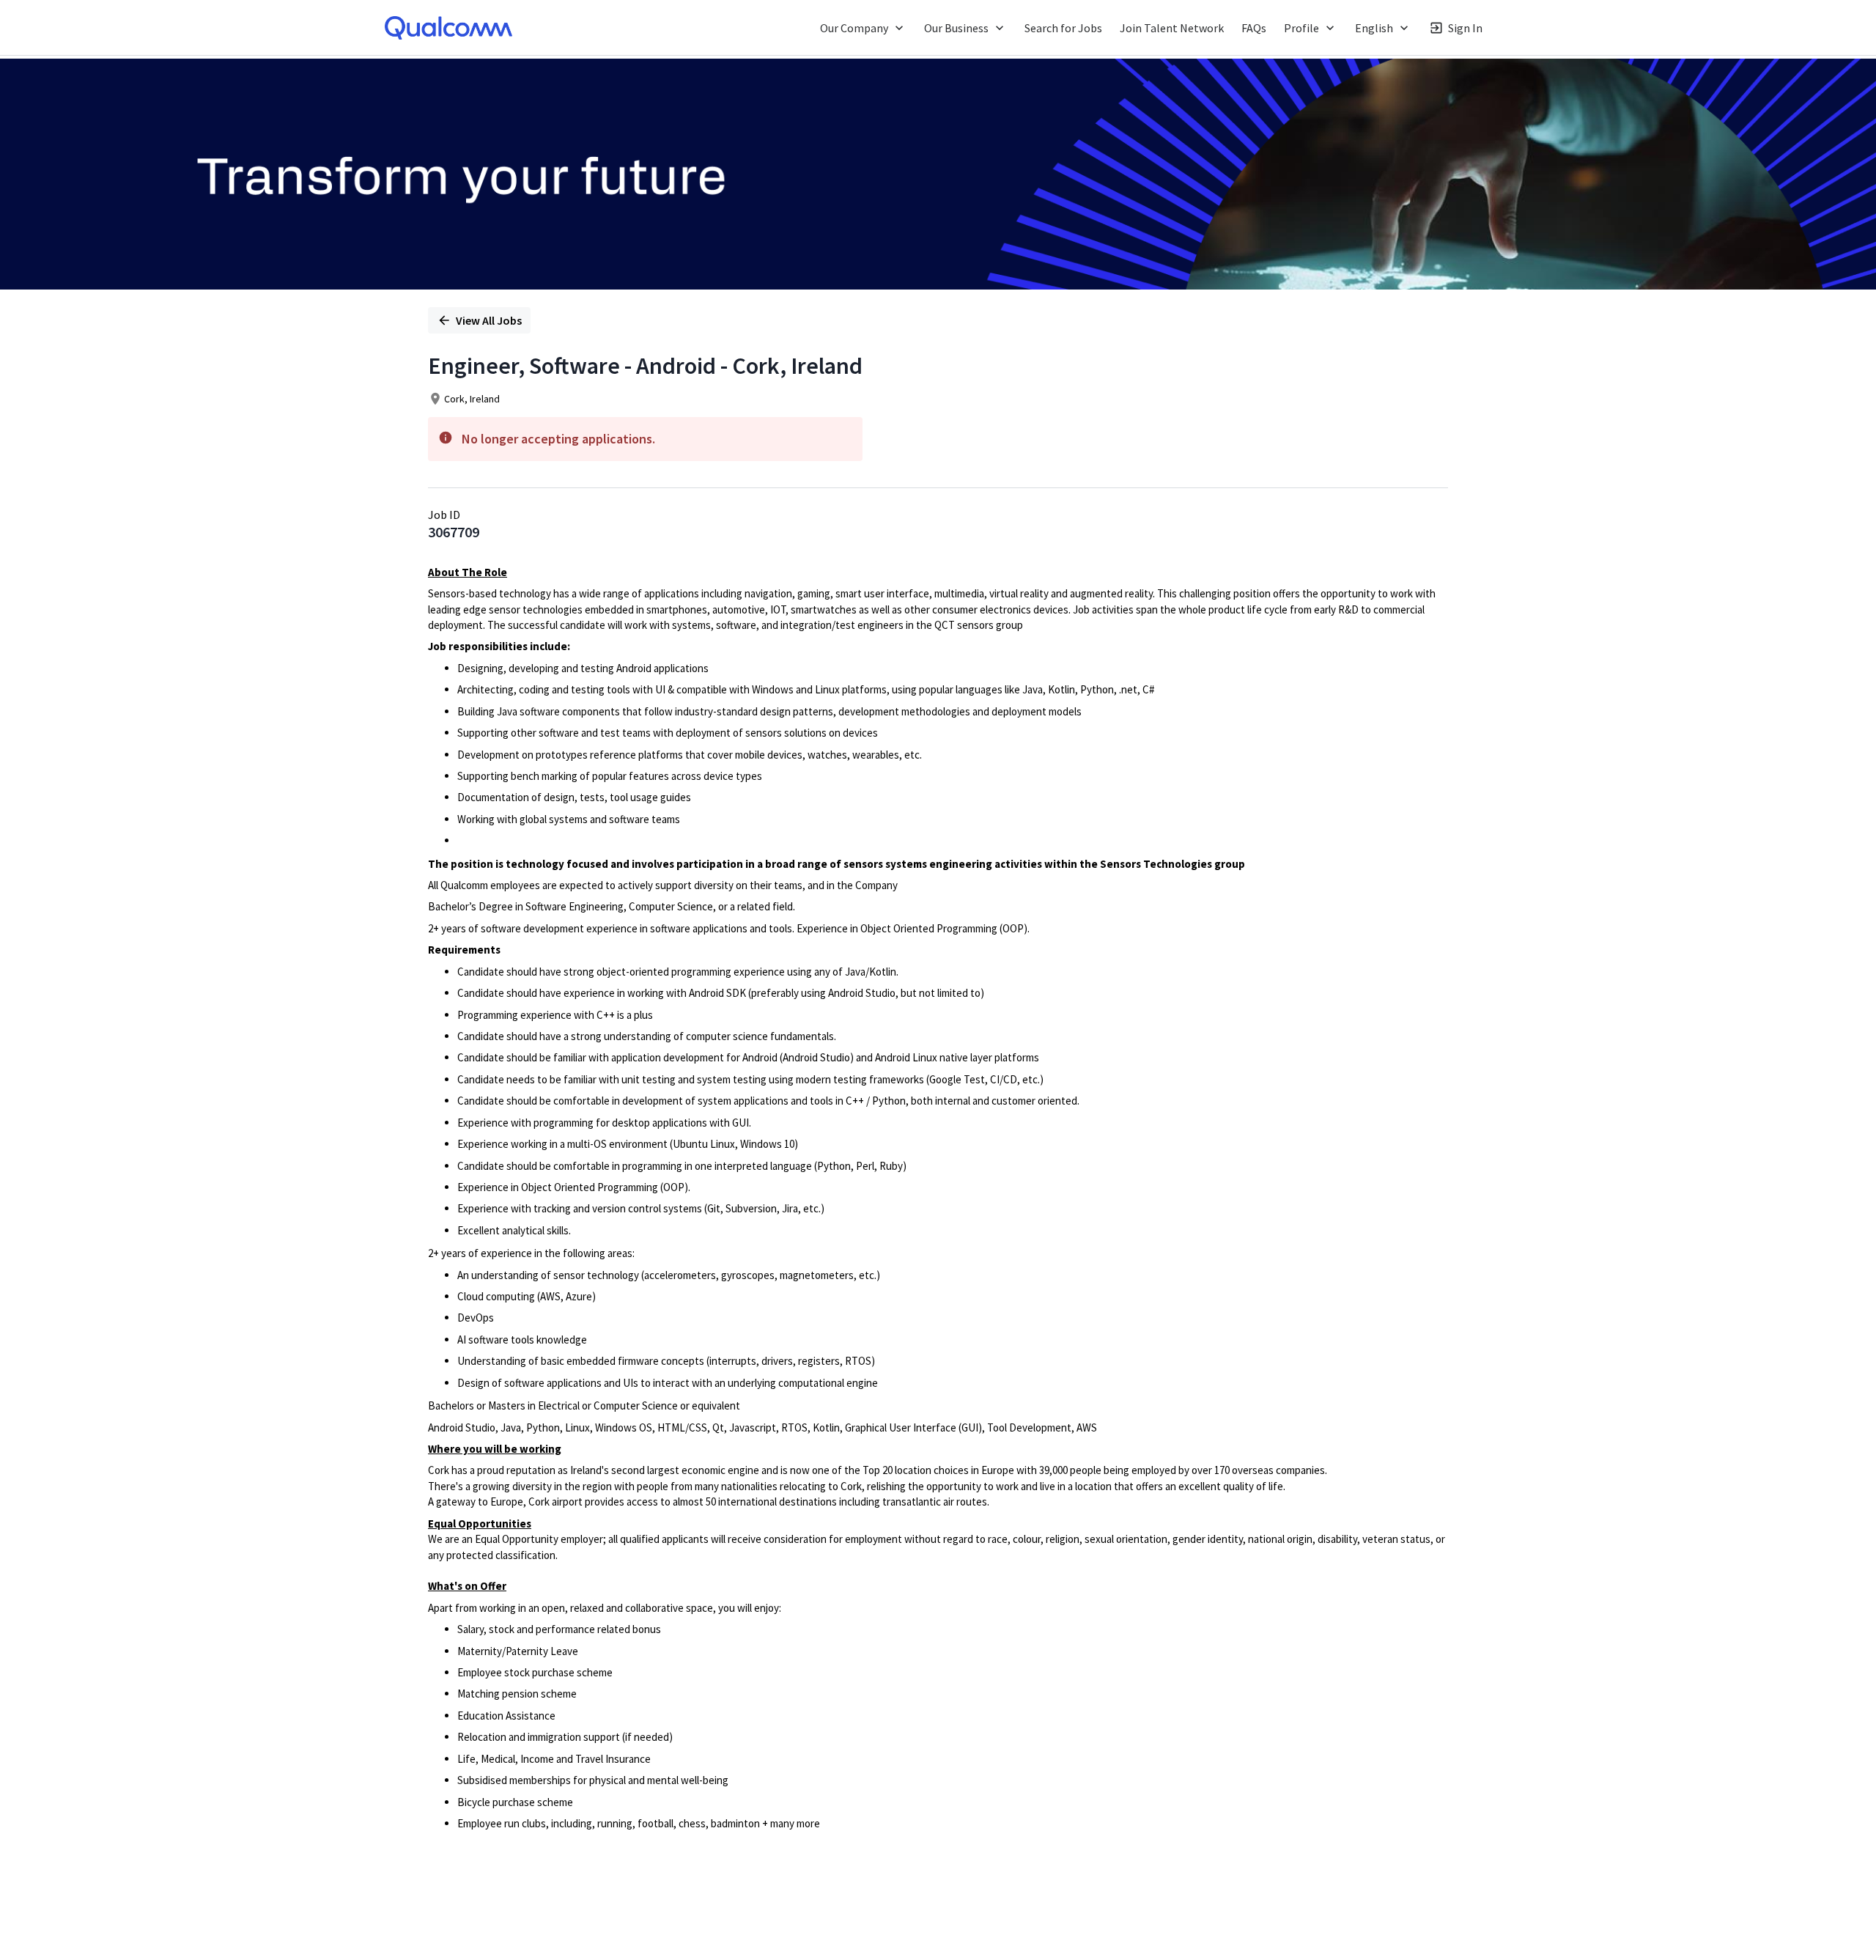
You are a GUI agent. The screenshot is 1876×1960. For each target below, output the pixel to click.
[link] (448, 28)
